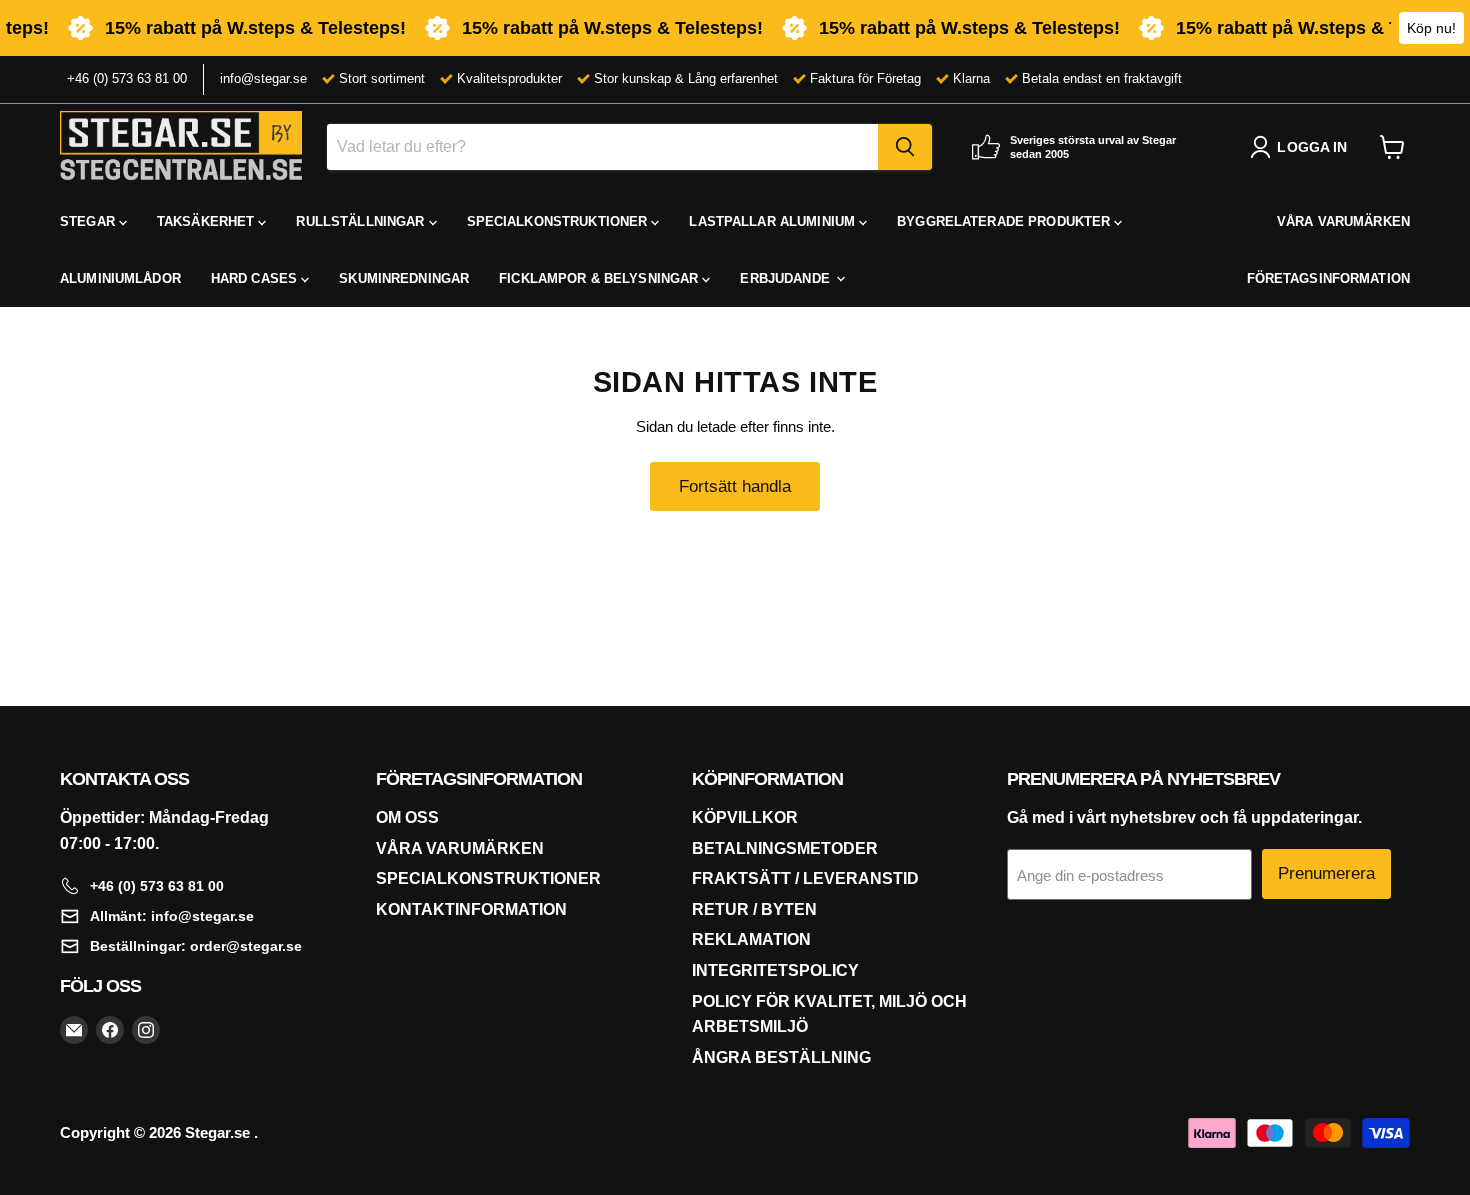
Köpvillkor (745, 817)
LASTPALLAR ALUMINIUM (774, 221)
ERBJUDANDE (786, 278)
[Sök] (905, 147)
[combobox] (602, 147)
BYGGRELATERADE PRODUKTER (1005, 221)
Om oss (407, 817)
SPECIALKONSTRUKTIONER (559, 221)
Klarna (971, 78)
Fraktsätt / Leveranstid (805, 878)
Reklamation (751, 939)
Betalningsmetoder (785, 848)
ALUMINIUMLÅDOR (120, 278)
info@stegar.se (263, 78)
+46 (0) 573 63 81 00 (127, 78)
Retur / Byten (754, 909)
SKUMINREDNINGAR (404, 278)
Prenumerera (1326, 873)
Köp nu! (1431, 28)
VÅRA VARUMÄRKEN (1343, 221)
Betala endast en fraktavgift (1102, 78)
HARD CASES (256, 278)
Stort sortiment (382, 78)
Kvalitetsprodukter (509, 78)
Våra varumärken (460, 848)
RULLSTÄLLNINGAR (362, 221)
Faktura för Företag (865, 78)
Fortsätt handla (735, 486)
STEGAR (89, 221)
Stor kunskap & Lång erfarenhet (686, 78)
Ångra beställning (781, 1057)
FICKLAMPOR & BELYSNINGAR (600, 278)
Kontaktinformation (471, 909)
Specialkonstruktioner (488, 878)
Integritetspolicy (775, 970)
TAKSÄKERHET (208, 221)
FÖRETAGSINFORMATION (1328, 278)
